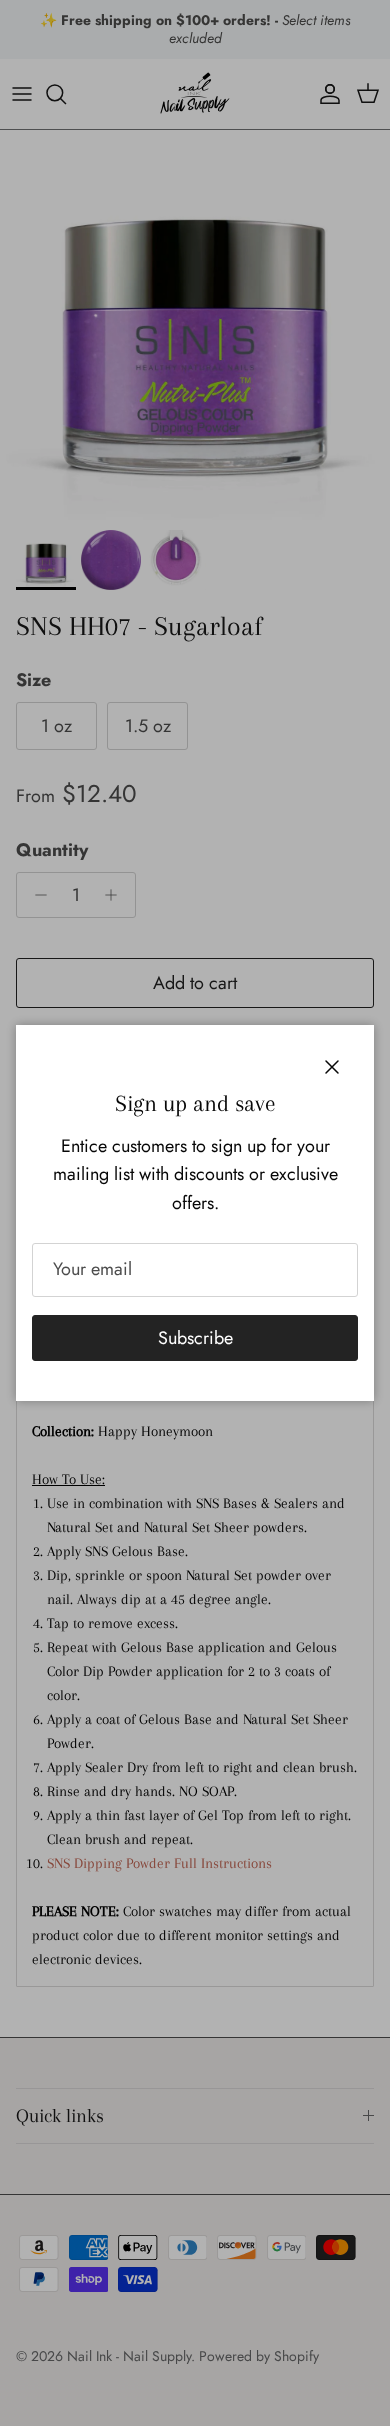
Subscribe (195, 1338)
